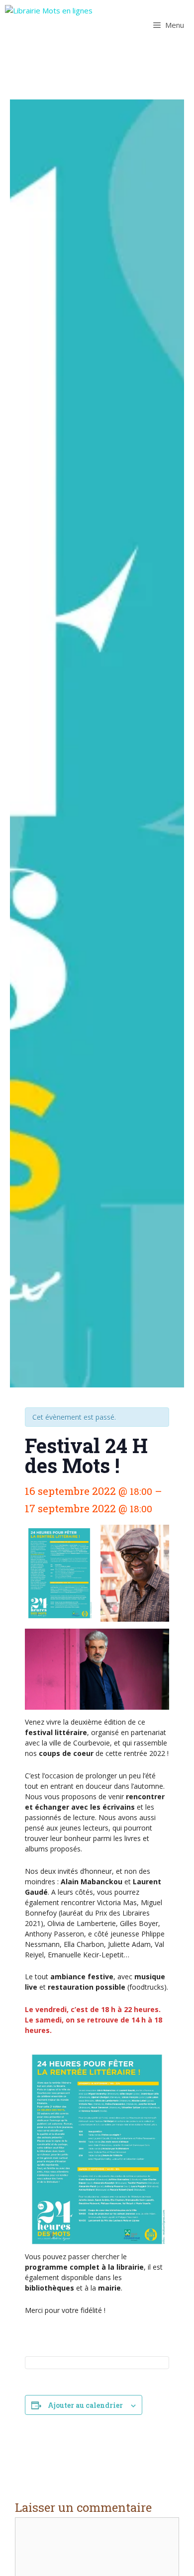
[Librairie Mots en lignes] (49, 25)
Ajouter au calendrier (85, 2405)
